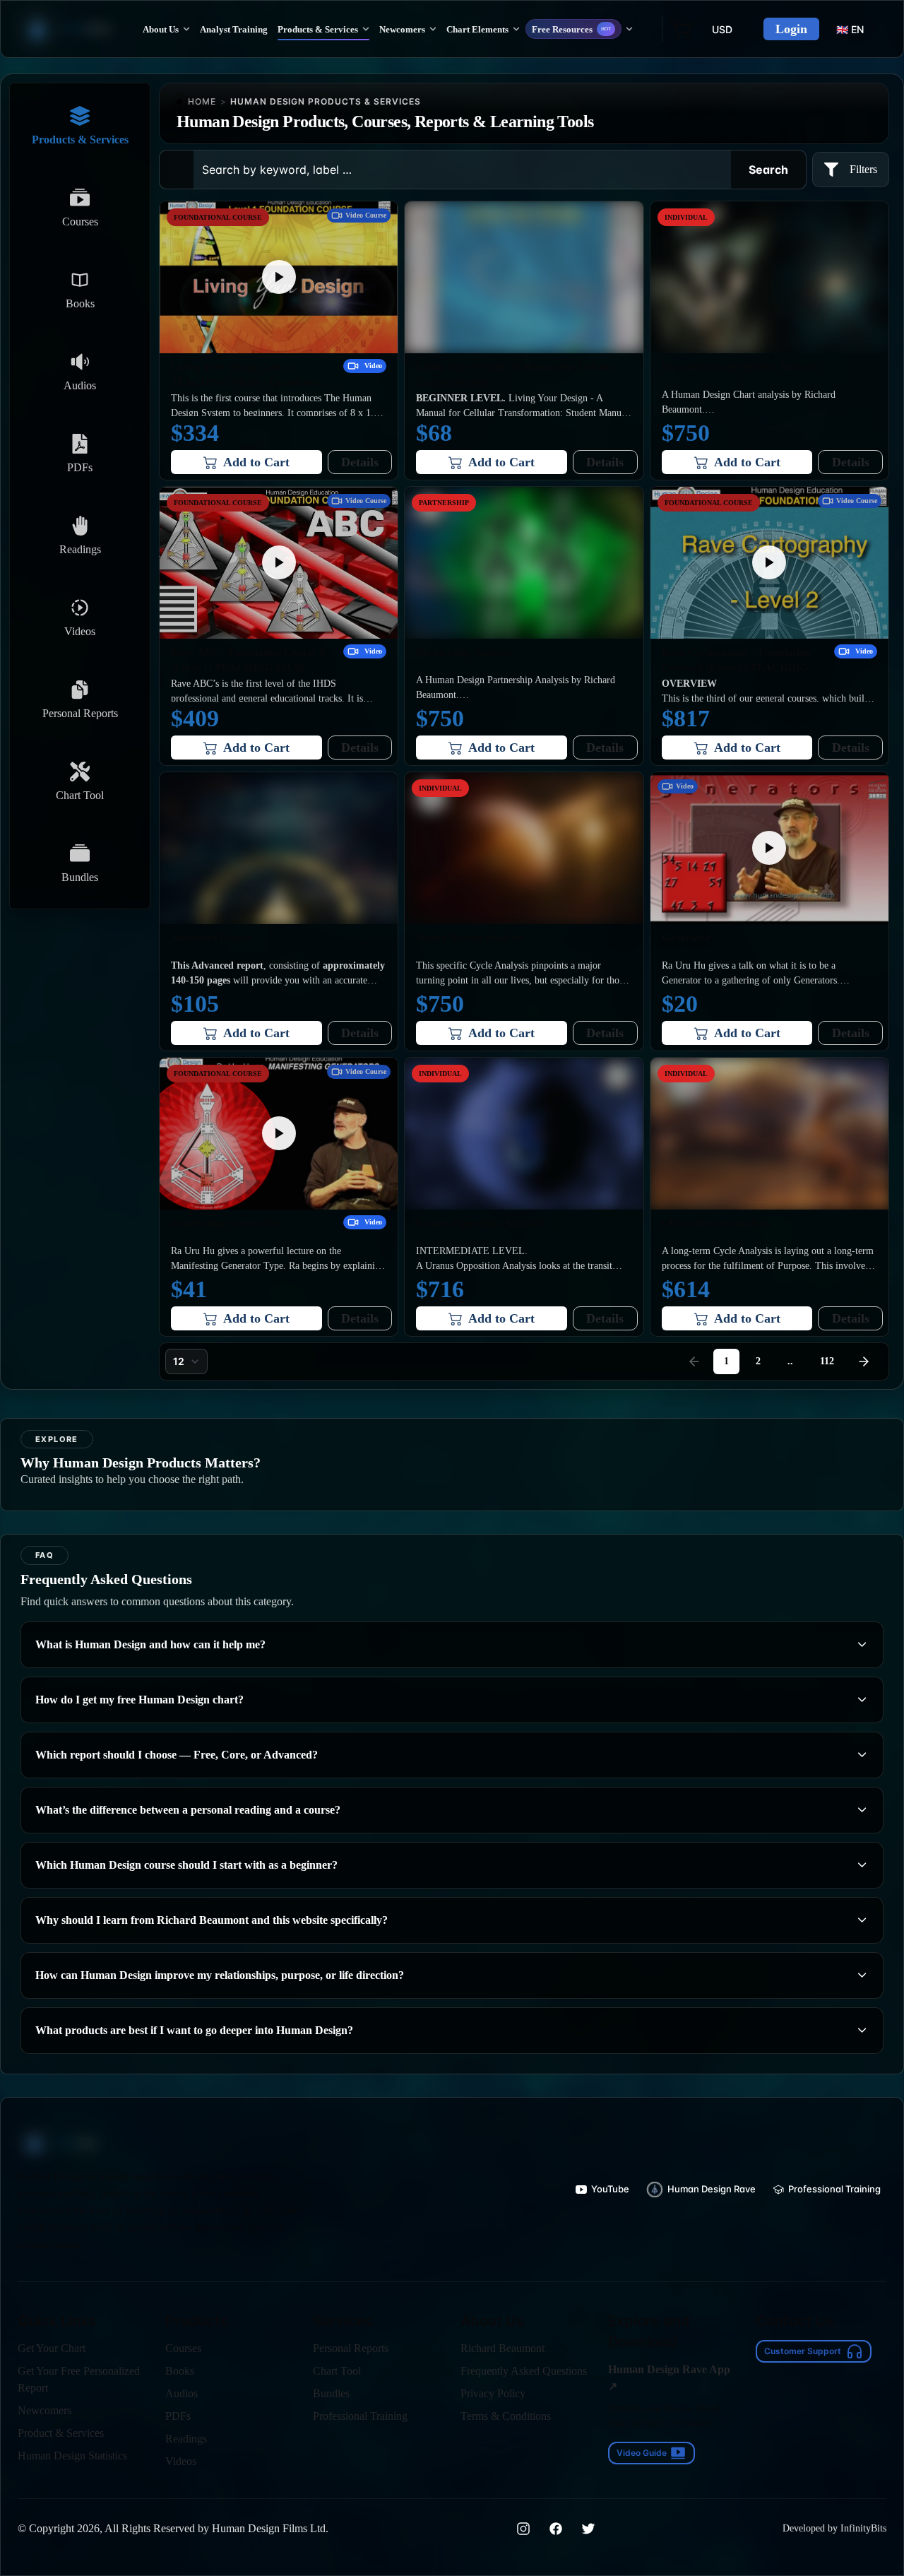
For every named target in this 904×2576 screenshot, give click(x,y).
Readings (186, 2439)
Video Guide (642, 2453)
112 (827, 1361)
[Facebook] (556, 2529)
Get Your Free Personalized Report (79, 2379)
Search (768, 170)
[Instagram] (523, 2529)
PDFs (178, 2416)
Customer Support (803, 2351)
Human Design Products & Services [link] (326, 101)
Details (360, 462)
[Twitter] (588, 2529)
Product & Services (61, 2433)
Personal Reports (351, 2348)
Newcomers (44, 2410)
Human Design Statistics (72, 2456)
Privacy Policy (493, 2393)
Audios (182, 2393)
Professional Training (360, 2416)
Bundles (331, 2393)
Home (202, 101)
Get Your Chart (52, 2348)
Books (180, 2371)
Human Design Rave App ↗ (669, 2378)
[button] (279, 277)
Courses (183, 2348)
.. (790, 1361)
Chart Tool (337, 2371)
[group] (602, 2190)
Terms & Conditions (506, 2416)
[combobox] (186, 1361)
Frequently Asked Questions (524, 2371)
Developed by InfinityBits (834, 2528)
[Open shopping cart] (682, 29)
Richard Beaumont (502, 2348)
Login (791, 29)
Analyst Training (234, 29)
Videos (181, 2461)
